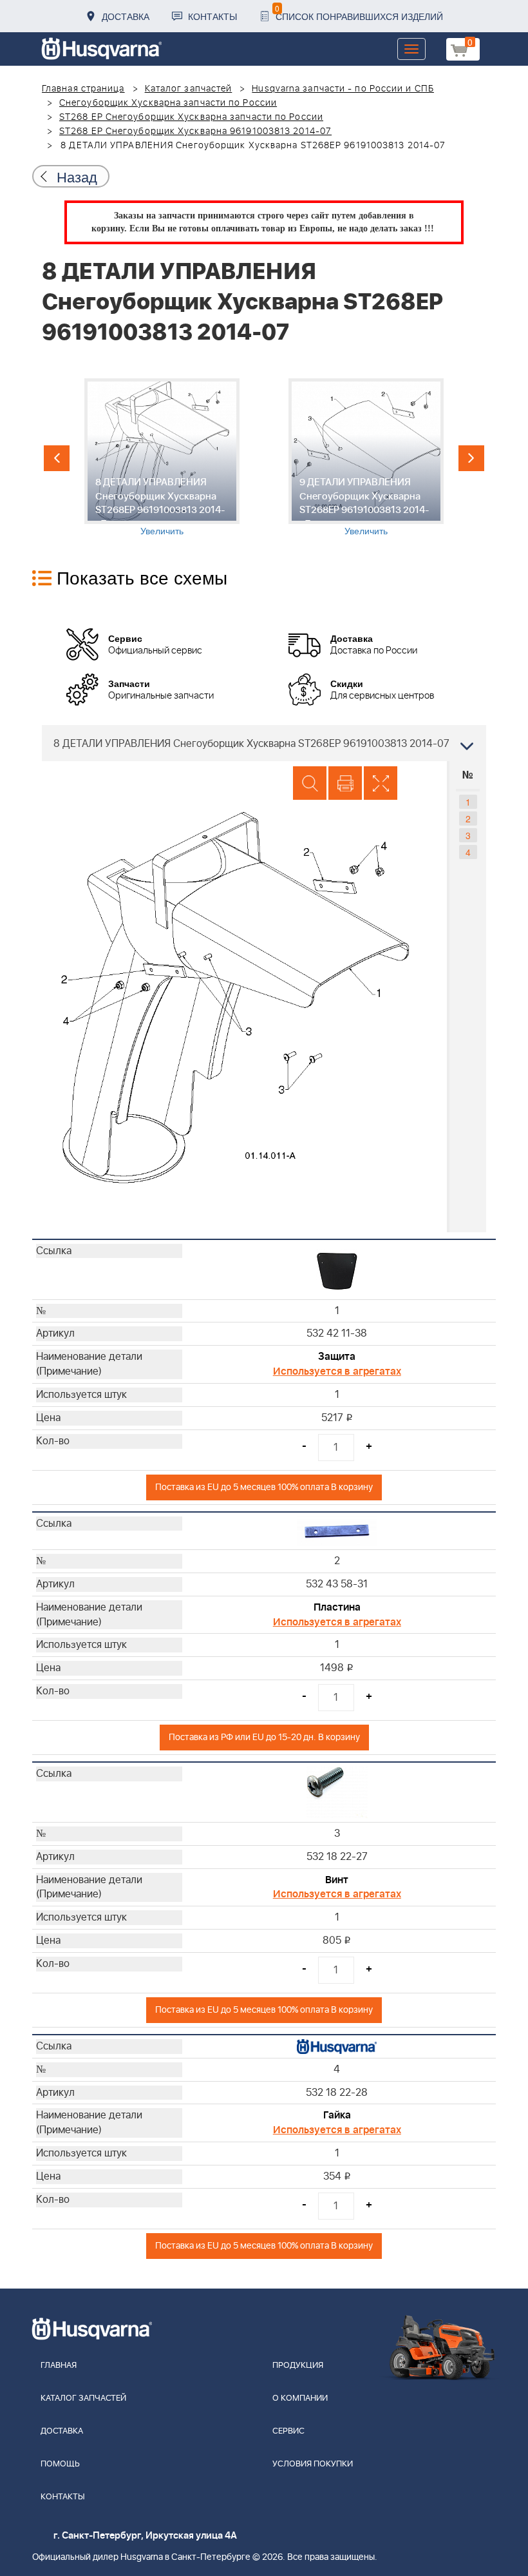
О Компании (300, 2398)
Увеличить (162, 530)
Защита (337, 1357)
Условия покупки (313, 2464)
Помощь (60, 2464)
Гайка (337, 2115)
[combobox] (264, 743)
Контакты (212, 16)
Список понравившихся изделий (359, 13)
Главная (59, 2366)
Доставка (126, 16)
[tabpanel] (162, 458)
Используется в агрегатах (337, 1371)
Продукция (298, 2366)
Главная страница (83, 89)
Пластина (337, 1607)
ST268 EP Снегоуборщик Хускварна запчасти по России (191, 117)
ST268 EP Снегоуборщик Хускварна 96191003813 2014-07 (195, 131)
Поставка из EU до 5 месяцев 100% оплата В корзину (264, 1487)
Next (471, 458)
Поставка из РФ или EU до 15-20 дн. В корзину (264, 1737)
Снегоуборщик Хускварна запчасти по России (168, 103)
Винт (337, 1880)
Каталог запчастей (189, 89)
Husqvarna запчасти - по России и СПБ (343, 89)
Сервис (288, 2431)
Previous (57, 458)
